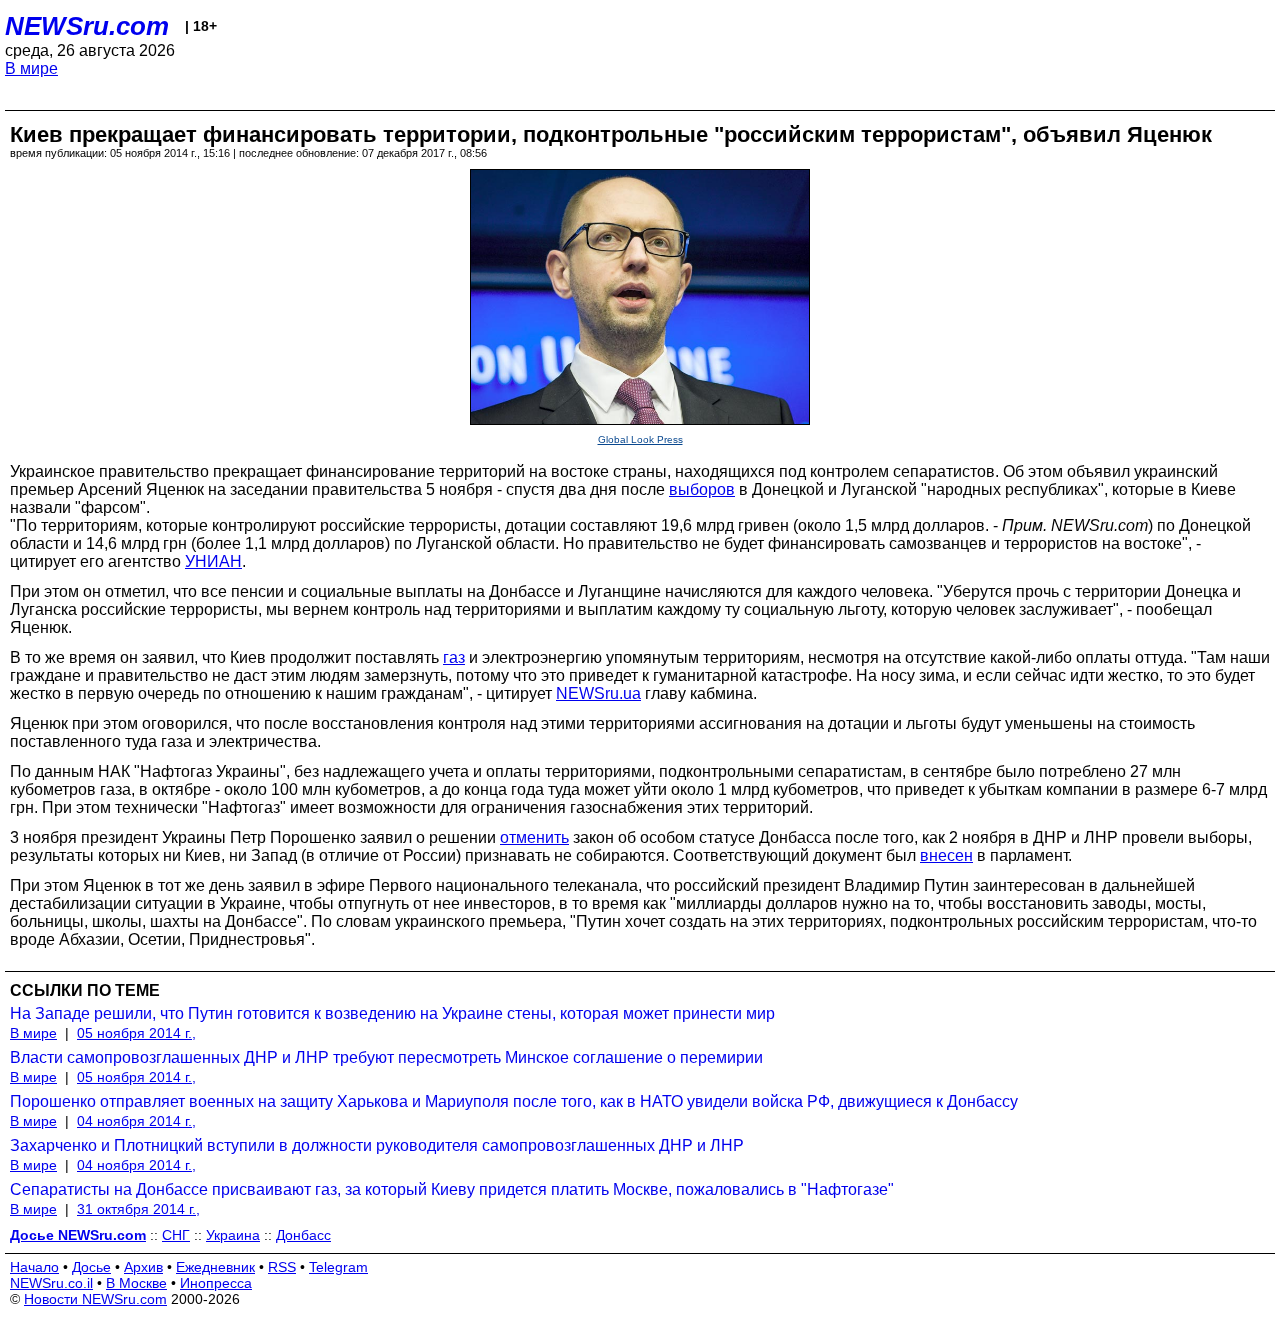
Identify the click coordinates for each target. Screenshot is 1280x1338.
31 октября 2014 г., (138, 1209)
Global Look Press (640, 439)
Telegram (338, 1267)
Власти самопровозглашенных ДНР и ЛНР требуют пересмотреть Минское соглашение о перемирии (386, 1057)
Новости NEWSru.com (95, 1299)
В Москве (136, 1283)
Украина (233, 1235)
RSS (282, 1267)
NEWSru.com (87, 26)
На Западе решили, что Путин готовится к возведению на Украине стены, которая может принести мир (392, 1013)
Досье (91, 1267)
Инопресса (216, 1283)
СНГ (176, 1235)
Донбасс (303, 1235)
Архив (143, 1267)
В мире (31, 68)
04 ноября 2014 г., (136, 1121)
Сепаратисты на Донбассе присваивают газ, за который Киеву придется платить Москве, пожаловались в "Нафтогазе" (452, 1189)
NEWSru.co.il (51, 1283)
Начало (34, 1267)
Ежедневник (215, 1267)
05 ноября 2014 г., (136, 1033)
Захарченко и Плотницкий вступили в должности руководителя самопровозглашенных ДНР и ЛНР (377, 1145)
